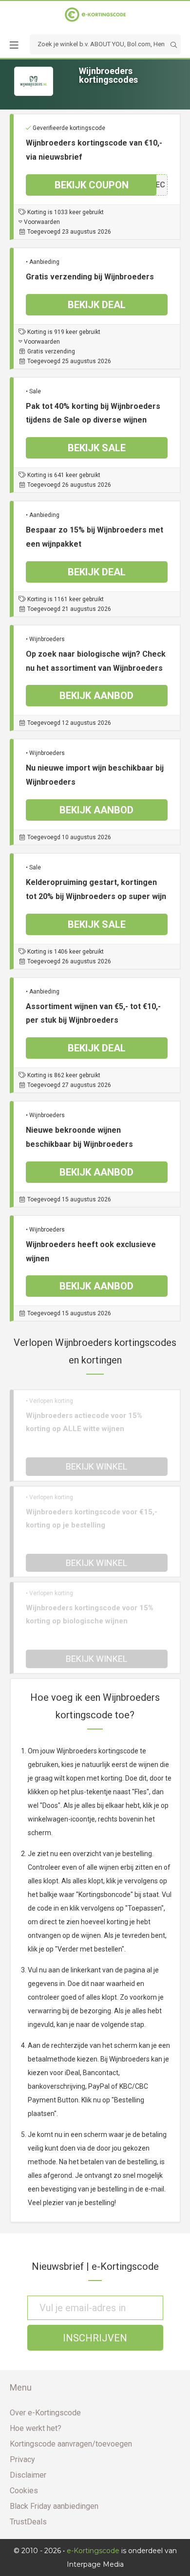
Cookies (24, 2491)
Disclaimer (28, 2475)
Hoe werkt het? (36, 2428)
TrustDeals (28, 2522)
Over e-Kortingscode (45, 2413)
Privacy (22, 2459)
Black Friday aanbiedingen (54, 2506)
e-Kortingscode (93, 2551)
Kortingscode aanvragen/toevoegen (71, 2444)
